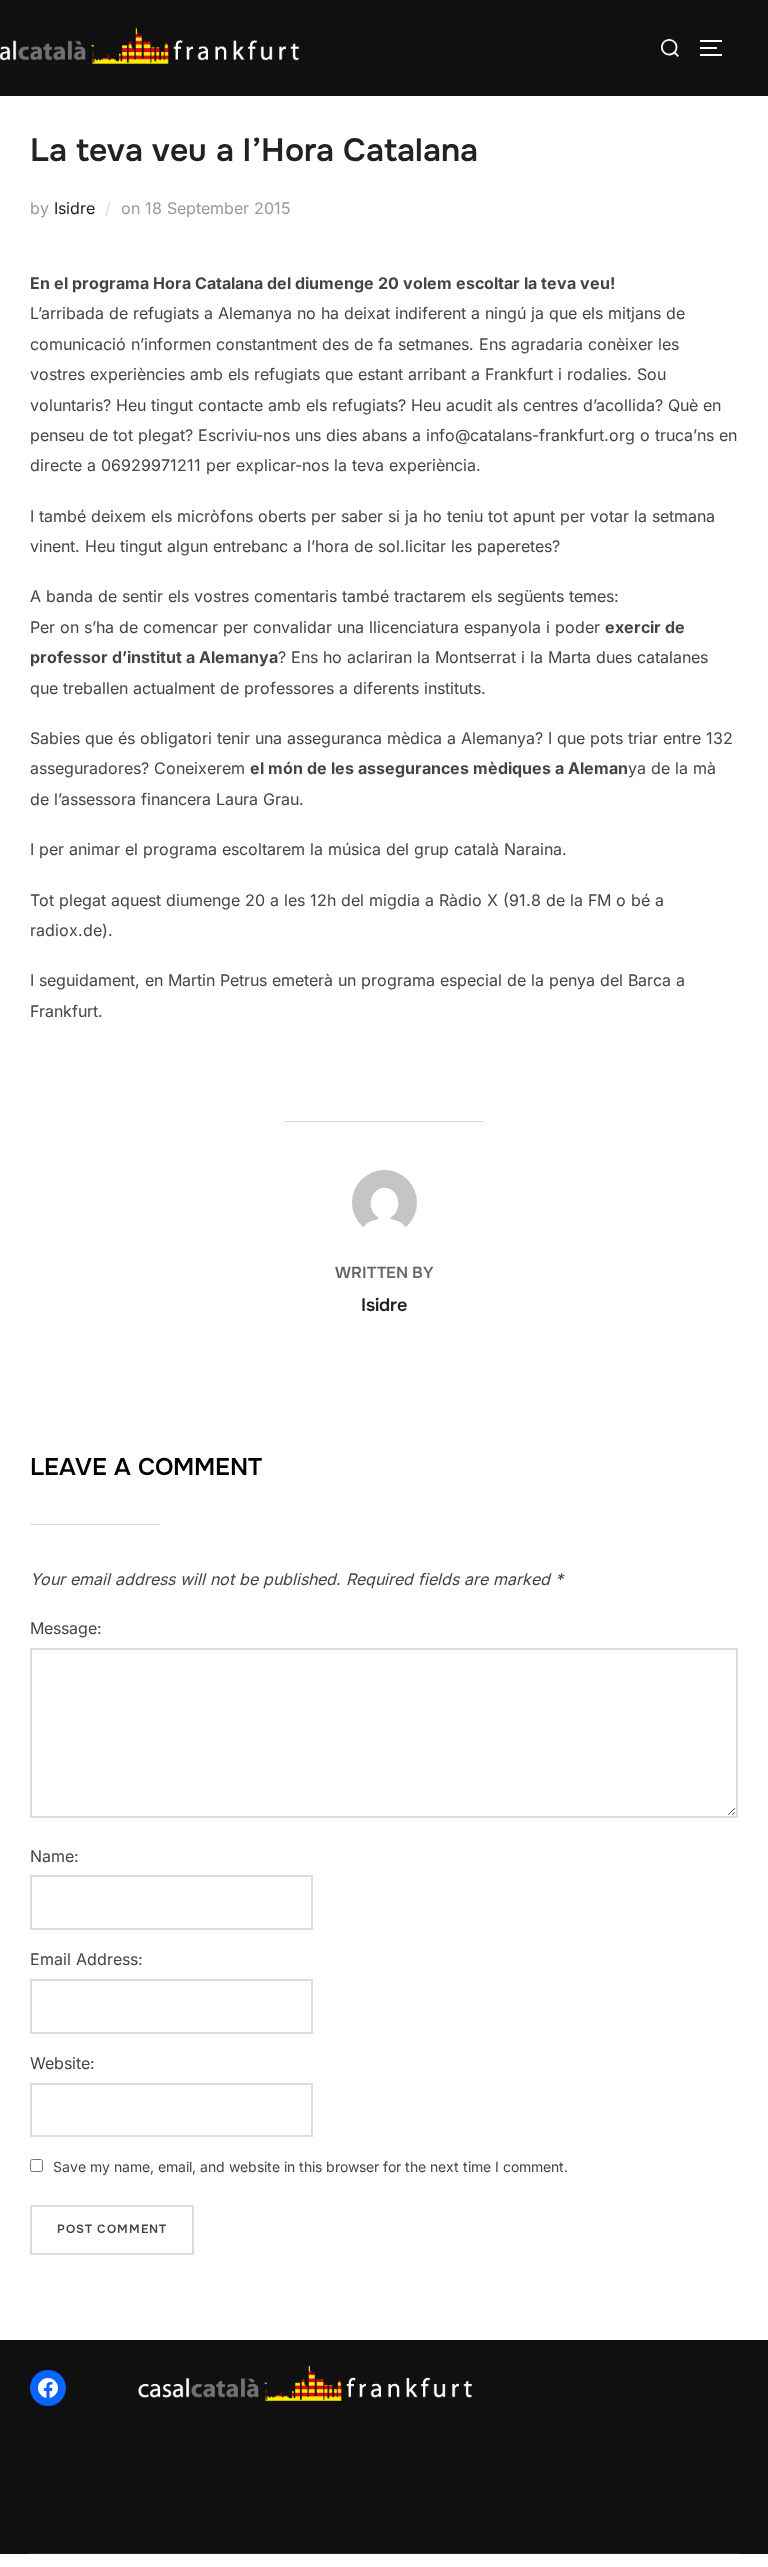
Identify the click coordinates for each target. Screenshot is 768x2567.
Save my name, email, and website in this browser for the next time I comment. (310, 2166)
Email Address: (86, 1959)
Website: (62, 2063)
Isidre (74, 208)
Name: (54, 1856)
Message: (66, 1628)
